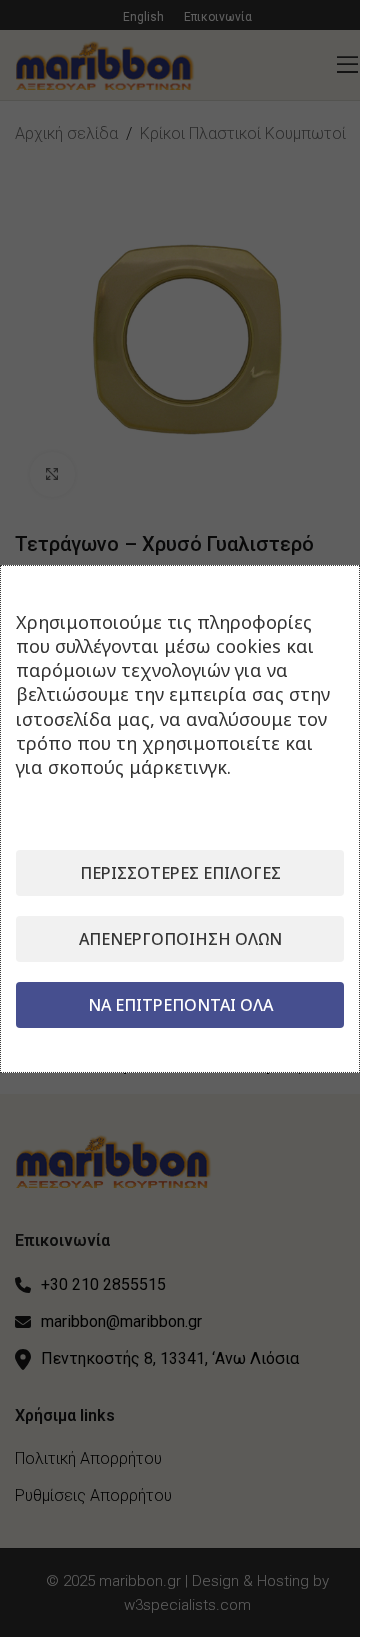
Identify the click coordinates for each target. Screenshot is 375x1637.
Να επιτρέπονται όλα (180, 1005)
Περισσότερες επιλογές (180, 873)
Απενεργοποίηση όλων (180, 939)
